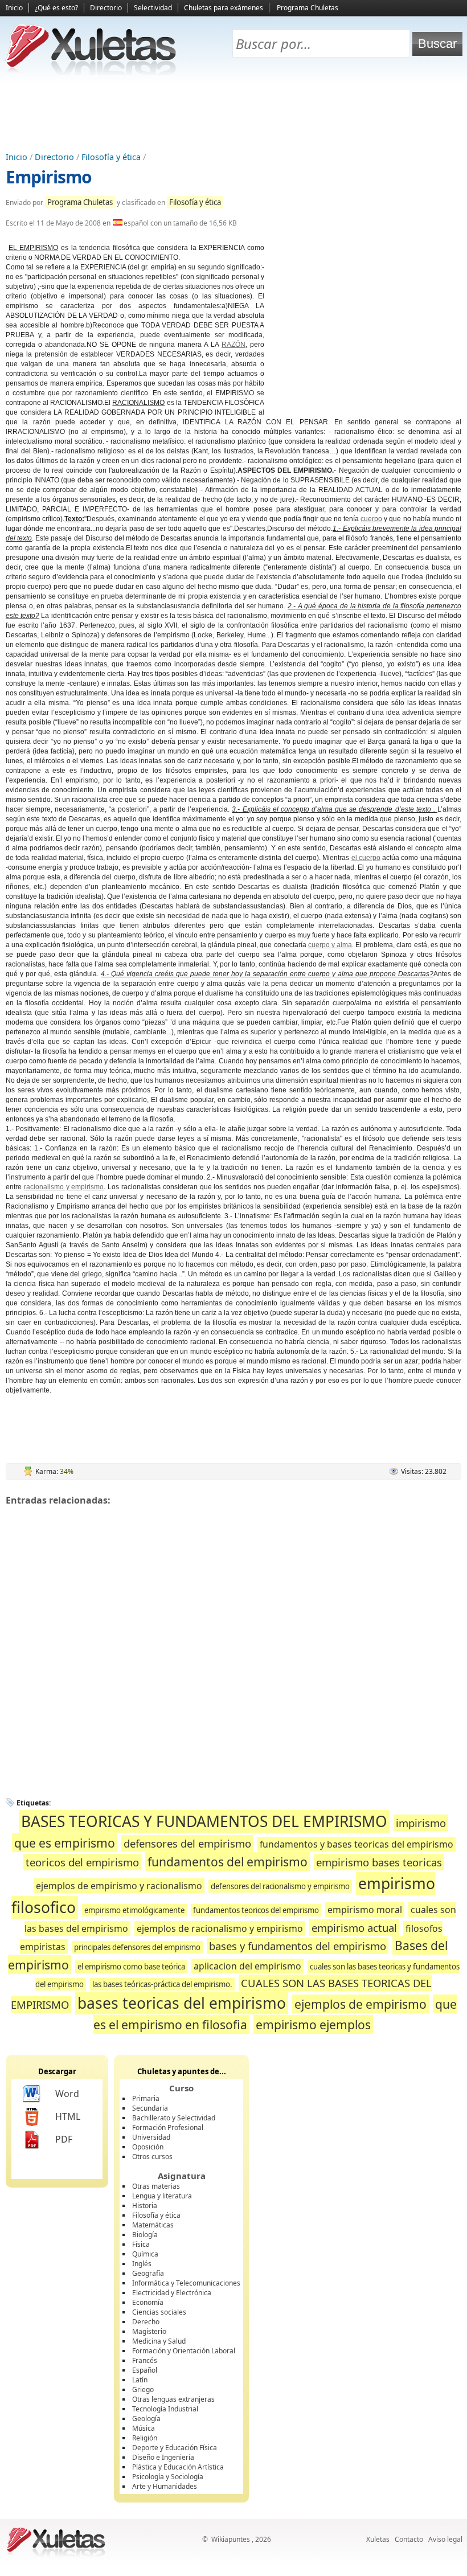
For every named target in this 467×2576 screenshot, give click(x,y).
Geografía (148, 2273)
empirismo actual (354, 1928)
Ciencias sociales (159, 2312)
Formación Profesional (168, 2127)
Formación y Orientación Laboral (184, 2351)
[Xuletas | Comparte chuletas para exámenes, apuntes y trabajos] (91, 73)
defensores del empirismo (187, 1843)
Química (145, 2254)
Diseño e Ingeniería (163, 2457)
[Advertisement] (233, 114)
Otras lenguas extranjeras (173, 2399)
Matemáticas (153, 2225)
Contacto (409, 2539)
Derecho (146, 2322)
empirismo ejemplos (313, 2024)
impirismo (421, 1823)
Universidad (151, 2137)
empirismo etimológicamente (134, 1910)
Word (67, 2094)
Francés (145, 2360)
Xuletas (378, 2539)
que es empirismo (65, 1843)
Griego (143, 2389)
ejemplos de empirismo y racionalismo (119, 1886)
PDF (64, 2139)
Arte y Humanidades (165, 2486)
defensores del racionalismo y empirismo (280, 1886)
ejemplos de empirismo (361, 2004)
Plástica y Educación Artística (178, 2467)
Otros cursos (152, 2157)
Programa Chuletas (308, 8)
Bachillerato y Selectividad (174, 2118)
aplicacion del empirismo (247, 1966)
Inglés (142, 2264)
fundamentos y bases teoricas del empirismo (357, 1844)
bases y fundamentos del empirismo (298, 1946)
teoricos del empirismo (82, 1862)
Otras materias (156, 2186)
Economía (148, 2302)
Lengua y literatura (162, 2196)
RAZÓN (233, 345)
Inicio (14, 8)
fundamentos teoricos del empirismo (256, 1910)
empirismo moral (365, 1910)
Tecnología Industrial (165, 2409)
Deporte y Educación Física (175, 2448)
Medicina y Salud (159, 2341)
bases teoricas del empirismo (182, 2003)
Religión (145, 2438)
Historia (145, 2206)
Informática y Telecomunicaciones (186, 2283)
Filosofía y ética (111, 157)
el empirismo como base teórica (131, 1967)
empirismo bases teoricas (379, 1862)
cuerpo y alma (330, 945)
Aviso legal (445, 2539)
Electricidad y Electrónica (172, 2293)
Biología (145, 2235)
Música (144, 2428)
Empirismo (49, 177)
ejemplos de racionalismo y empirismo (220, 1928)
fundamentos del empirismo (228, 1862)
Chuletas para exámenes (224, 8)
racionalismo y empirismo (64, 1187)
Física (141, 2244)
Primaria (146, 2098)
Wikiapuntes (231, 2539)
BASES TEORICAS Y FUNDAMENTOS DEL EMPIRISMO (204, 1821)
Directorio (106, 8)
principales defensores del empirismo (137, 1947)
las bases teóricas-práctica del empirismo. (162, 1984)
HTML (68, 2116)
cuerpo (371, 519)
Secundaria (150, 2108)
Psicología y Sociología (168, 2477)
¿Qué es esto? (56, 8)
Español (145, 2370)
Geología (146, 2419)
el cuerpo (366, 858)
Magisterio (149, 2331)
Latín (140, 2380)
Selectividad (153, 8)
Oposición (148, 2147)
